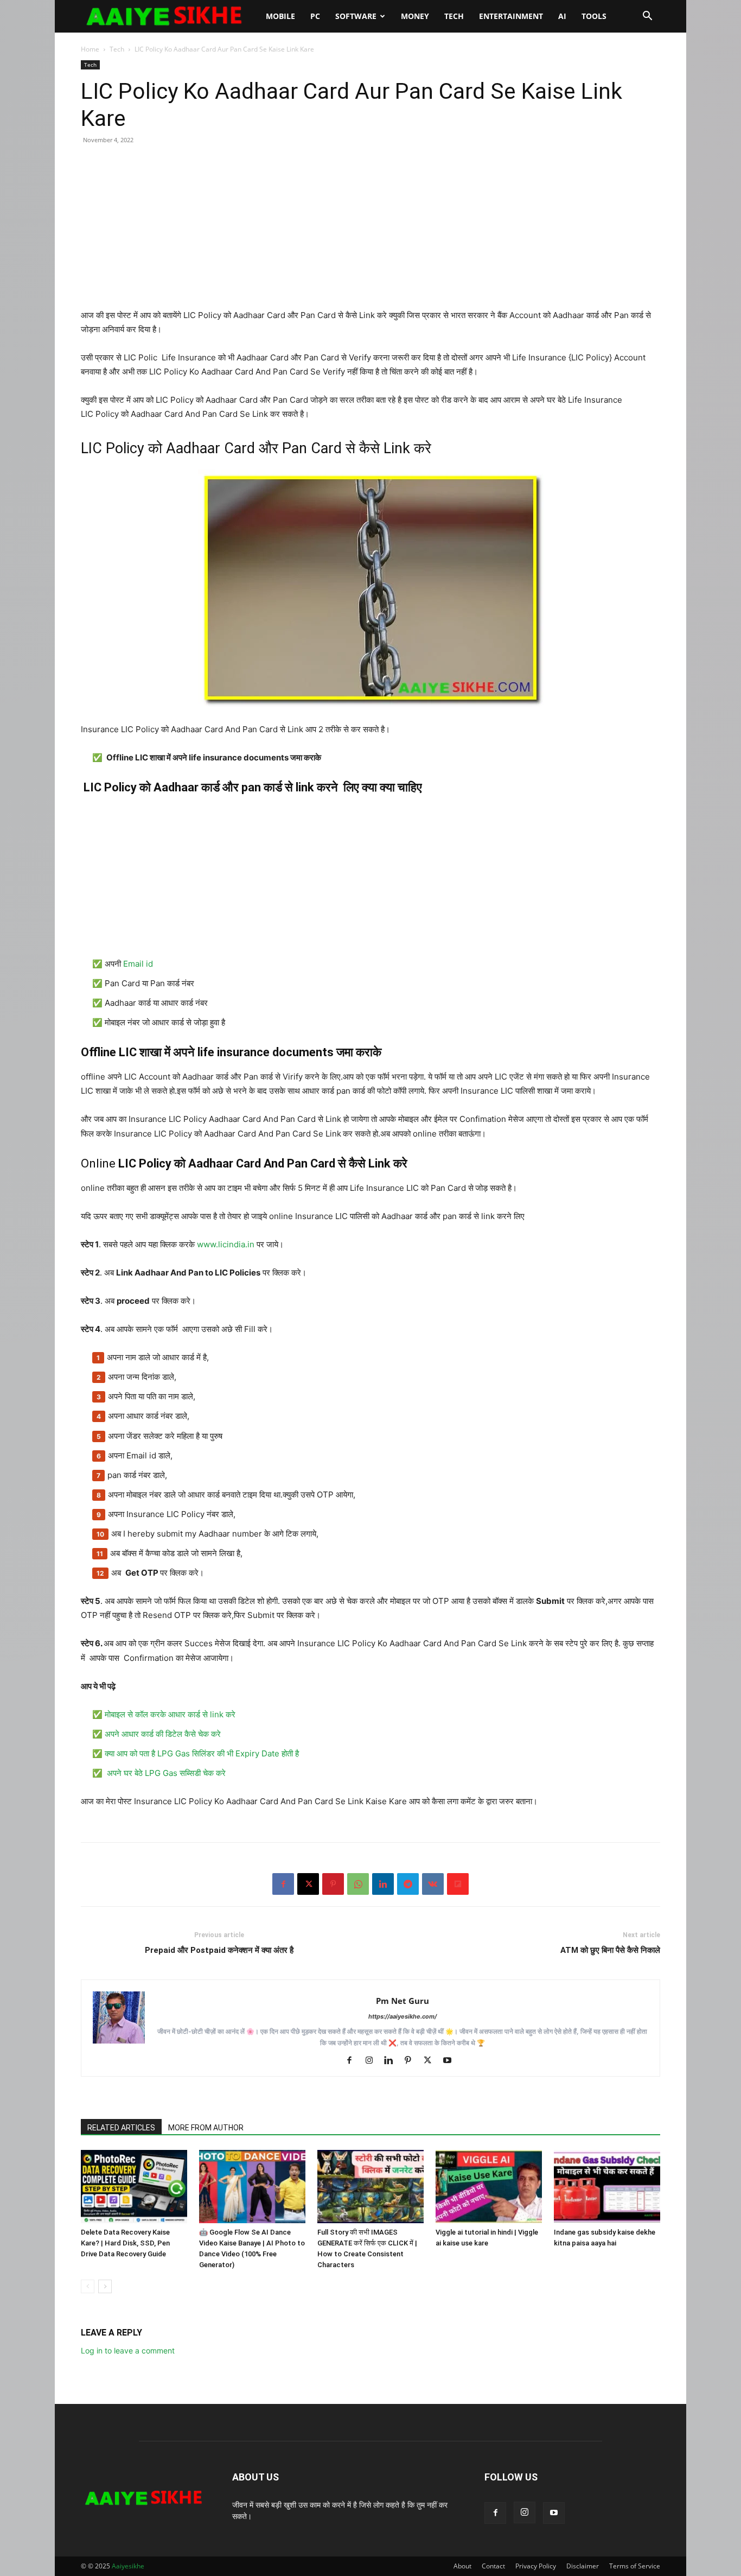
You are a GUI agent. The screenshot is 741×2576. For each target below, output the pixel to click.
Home (90, 49)
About (462, 2566)
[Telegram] (408, 1884)
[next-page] (105, 2286)
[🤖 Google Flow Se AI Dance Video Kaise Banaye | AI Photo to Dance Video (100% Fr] (252, 2187)
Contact (493, 2566)
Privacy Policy (536, 2566)
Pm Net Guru (403, 2001)
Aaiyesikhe (128, 2566)
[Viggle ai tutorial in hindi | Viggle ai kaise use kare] (489, 2187)
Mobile (280, 16)
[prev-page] (88, 2286)
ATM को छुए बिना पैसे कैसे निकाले (610, 1950)
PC (315, 16)
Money (415, 16)
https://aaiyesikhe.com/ (403, 2016)
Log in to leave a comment (128, 2350)
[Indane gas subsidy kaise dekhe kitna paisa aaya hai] (607, 2187)
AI (562, 16)
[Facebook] (283, 1884)
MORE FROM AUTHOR (206, 2128)
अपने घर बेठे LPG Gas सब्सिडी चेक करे (167, 1773)
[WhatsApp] (358, 1884)
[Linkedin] (383, 1884)
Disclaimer (583, 2566)
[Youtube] (451, 2061)
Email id (139, 964)
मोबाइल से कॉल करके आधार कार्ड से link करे (171, 1714)
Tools (594, 16)
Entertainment (511, 16)
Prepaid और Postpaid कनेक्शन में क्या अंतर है (219, 1950)
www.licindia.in (227, 1244)
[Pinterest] (333, 1884)
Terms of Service (635, 2566)
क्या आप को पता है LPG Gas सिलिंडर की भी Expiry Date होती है (203, 1753)
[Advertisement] (370, 232)
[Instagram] (373, 2061)
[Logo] (170, 16)
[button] (647, 17)
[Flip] (458, 1884)
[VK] (433, 1884)
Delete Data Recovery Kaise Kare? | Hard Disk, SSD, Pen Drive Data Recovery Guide (125, 2243)
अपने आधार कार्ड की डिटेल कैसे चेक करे (164, 1734)
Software (356, 16)
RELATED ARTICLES (121, 2128)
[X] (308, 1884)
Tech (454, 16)
